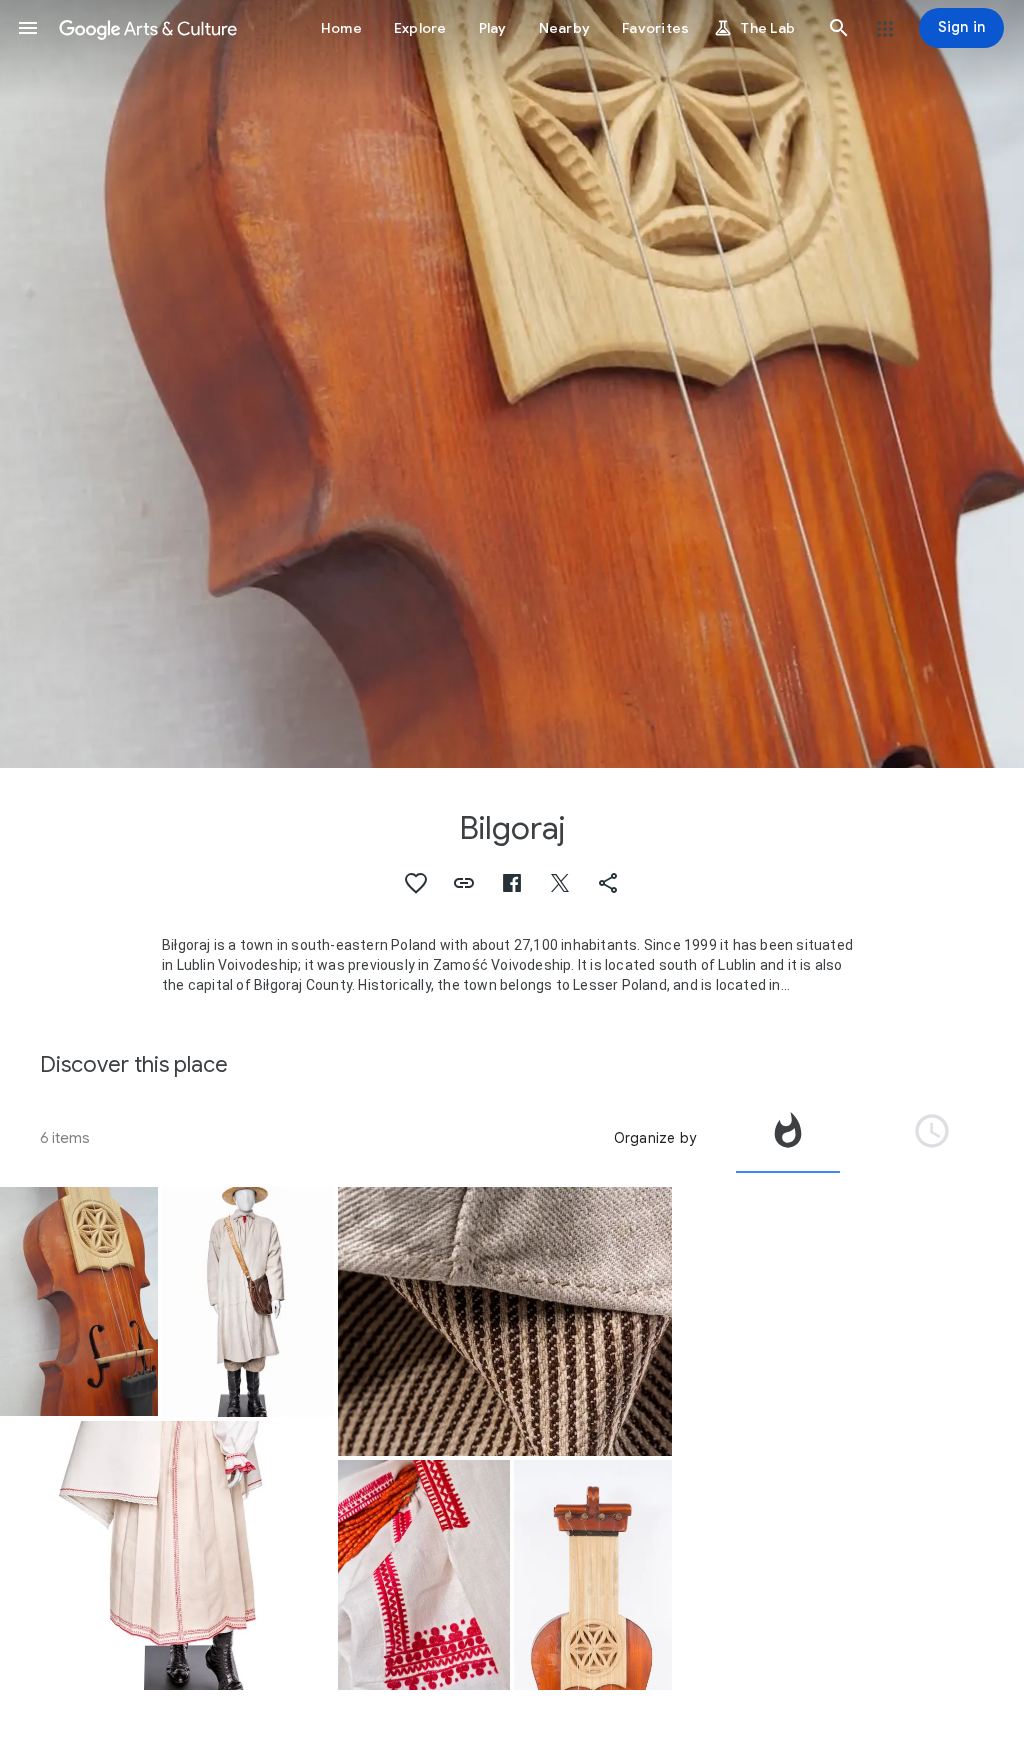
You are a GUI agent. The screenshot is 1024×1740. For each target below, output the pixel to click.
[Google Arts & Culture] (148, 28)
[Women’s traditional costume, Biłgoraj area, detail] (424, 1575)
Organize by (655, 1138)
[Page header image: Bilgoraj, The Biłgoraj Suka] (512, 384)
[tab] (788, 1138)
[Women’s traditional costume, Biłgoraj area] (167, 1555)
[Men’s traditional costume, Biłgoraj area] (248, 1302)
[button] (28, 28)
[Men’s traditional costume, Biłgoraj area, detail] (505, 1321)
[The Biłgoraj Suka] (79, 1301)
